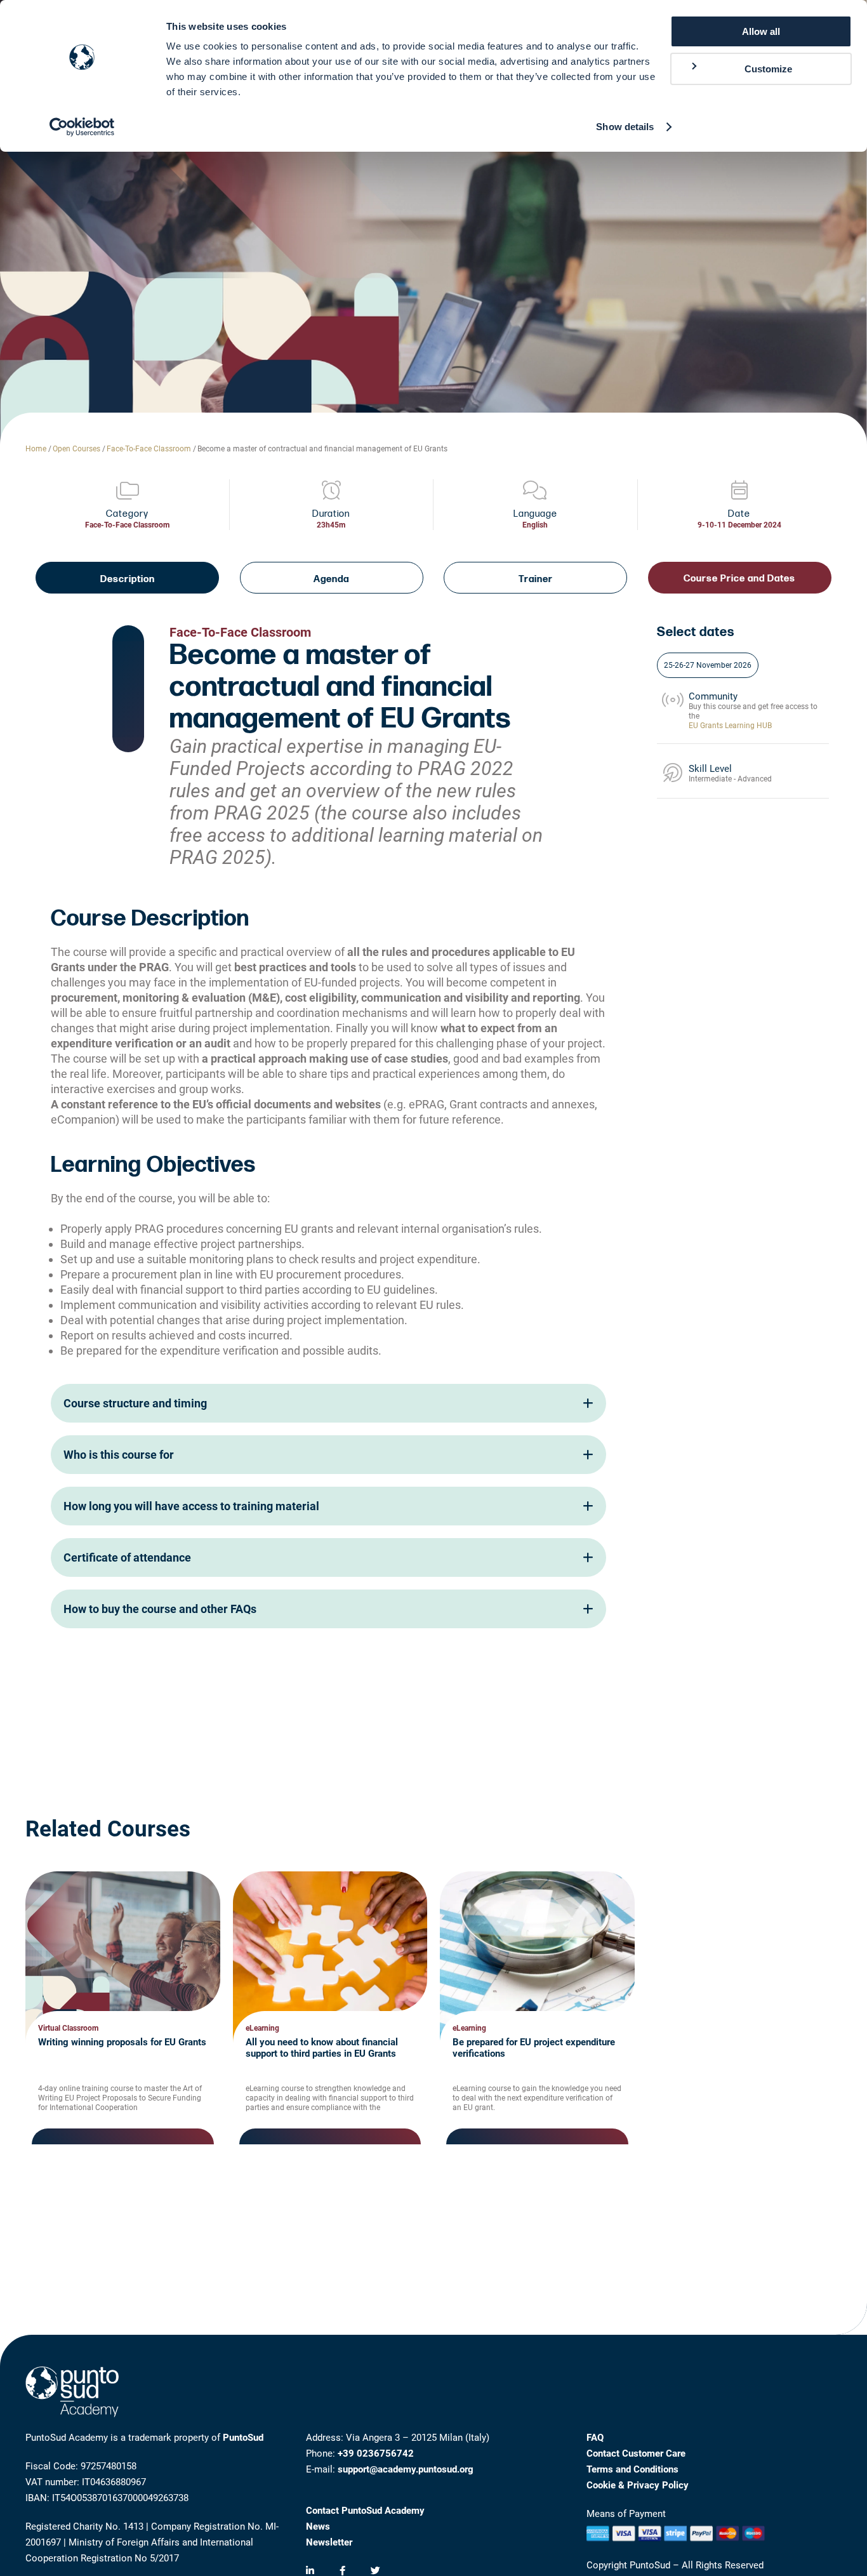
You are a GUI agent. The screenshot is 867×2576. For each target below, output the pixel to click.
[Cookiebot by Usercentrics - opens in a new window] (82, 127)
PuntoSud (243, 2438)
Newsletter (329, 2542)
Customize (768, 69)
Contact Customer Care (636, 2453)
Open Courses (76, 449)
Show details (625, 127)
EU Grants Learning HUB (730, 726)
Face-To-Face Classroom (149, 449)
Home (36, 449)
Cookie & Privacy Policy (638, 2485)
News (318, 2526)
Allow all (761, 31)
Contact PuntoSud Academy (365, 2511)
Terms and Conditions (632, 2469)
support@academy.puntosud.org (406, 2469)
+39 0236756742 (376, 2453)
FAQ (595, 2438)
